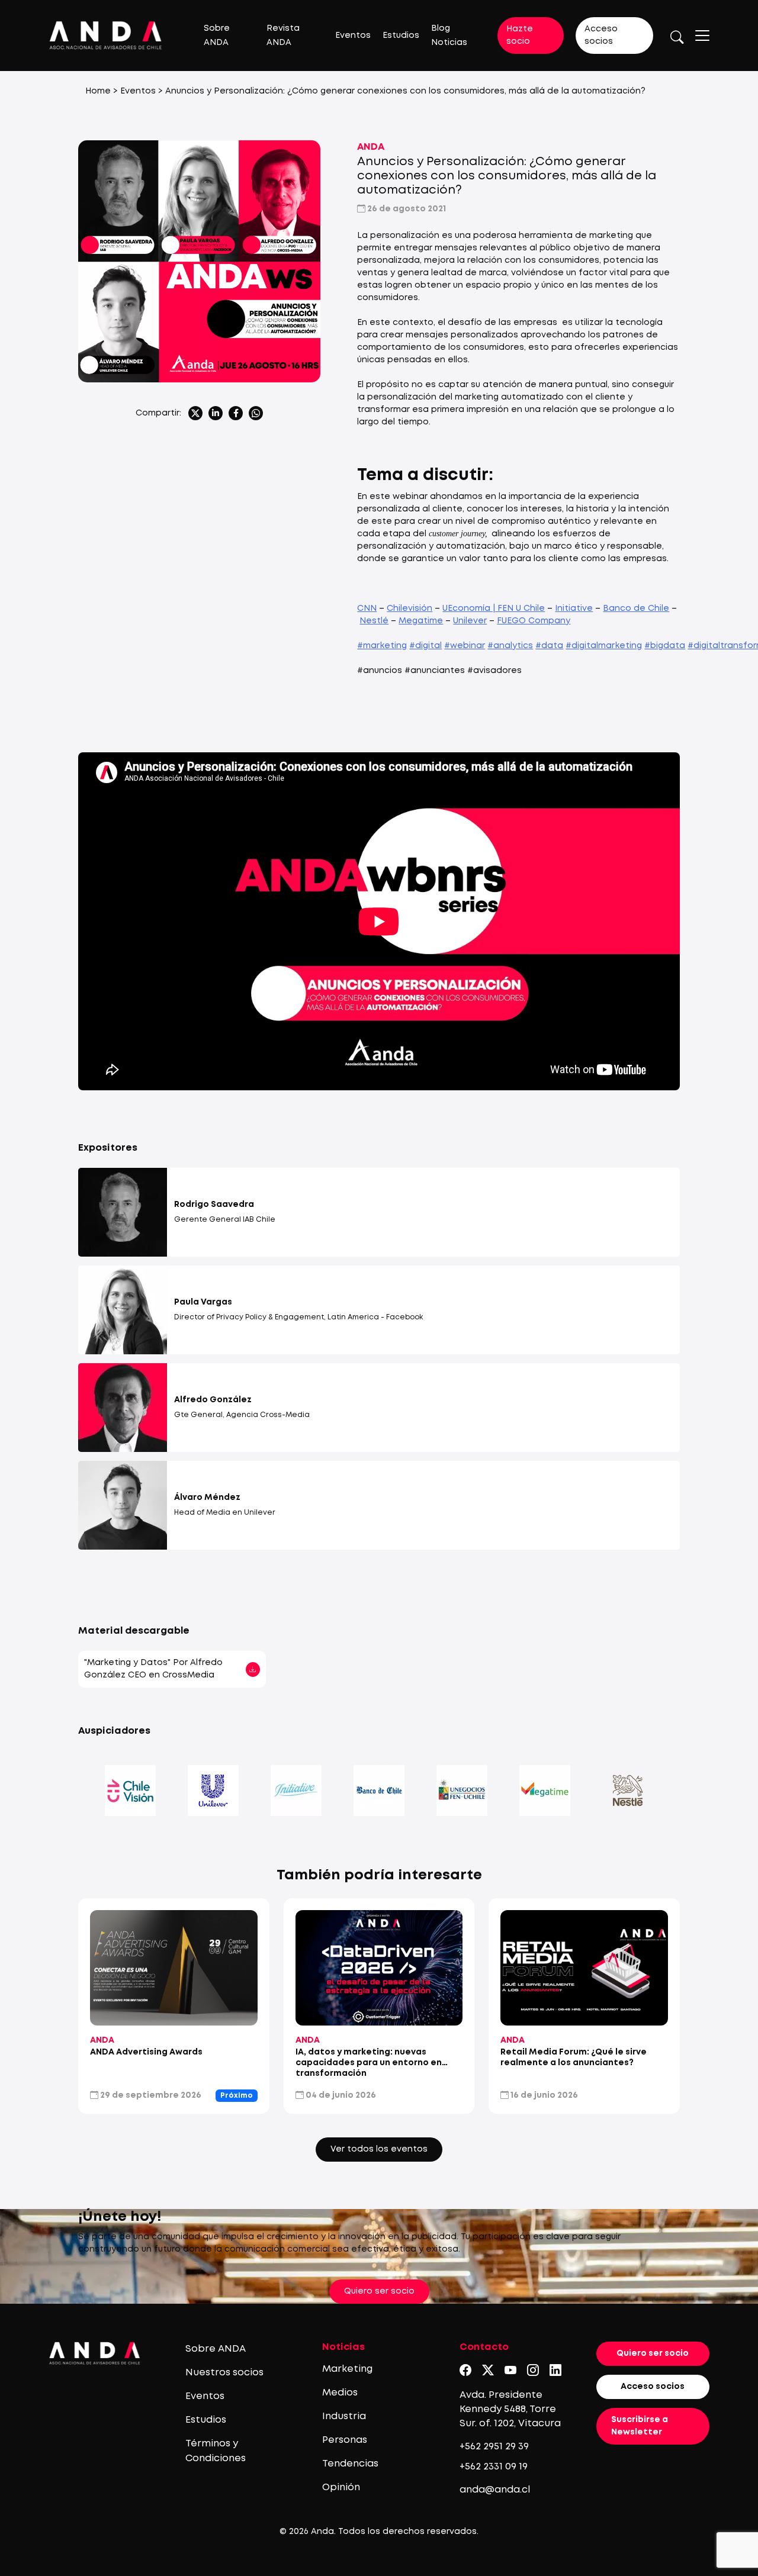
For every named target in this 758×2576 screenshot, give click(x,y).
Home (98, 91)
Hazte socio (520, 35)
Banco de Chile (636, 608)
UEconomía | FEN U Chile (494, 608)
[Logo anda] (106, 35)
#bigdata (665, 646)
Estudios (401, 36)
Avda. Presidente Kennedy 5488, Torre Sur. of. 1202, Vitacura (510, 2409)
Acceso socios (601, 35)
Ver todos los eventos (379, 2149)
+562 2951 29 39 (494, 2447)
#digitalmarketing (604, 646)
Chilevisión (409, 608)
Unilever (470, 621)
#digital (425, 646)
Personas (345, 2440)
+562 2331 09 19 (494, 2467)
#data (549, 646)
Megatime (421, 621)
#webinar (465, 646)
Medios (340, 2393)
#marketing (382, 646)
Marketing (347, 2369)
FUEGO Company (534, 621)
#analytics (510, 646)
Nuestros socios (224, 2373)
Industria (344, 2416)
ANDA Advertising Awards (146, 2052)
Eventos (353, 36)
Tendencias (350, 2464)
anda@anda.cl (495, 2490)
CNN (367, 608)
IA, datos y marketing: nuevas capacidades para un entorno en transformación (369, 2063)
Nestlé (374, 621)
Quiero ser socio (379, 2291)
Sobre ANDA (216, 2349)
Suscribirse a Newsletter (640, 2426)
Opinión (341, 2488)
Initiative (574, 608)
